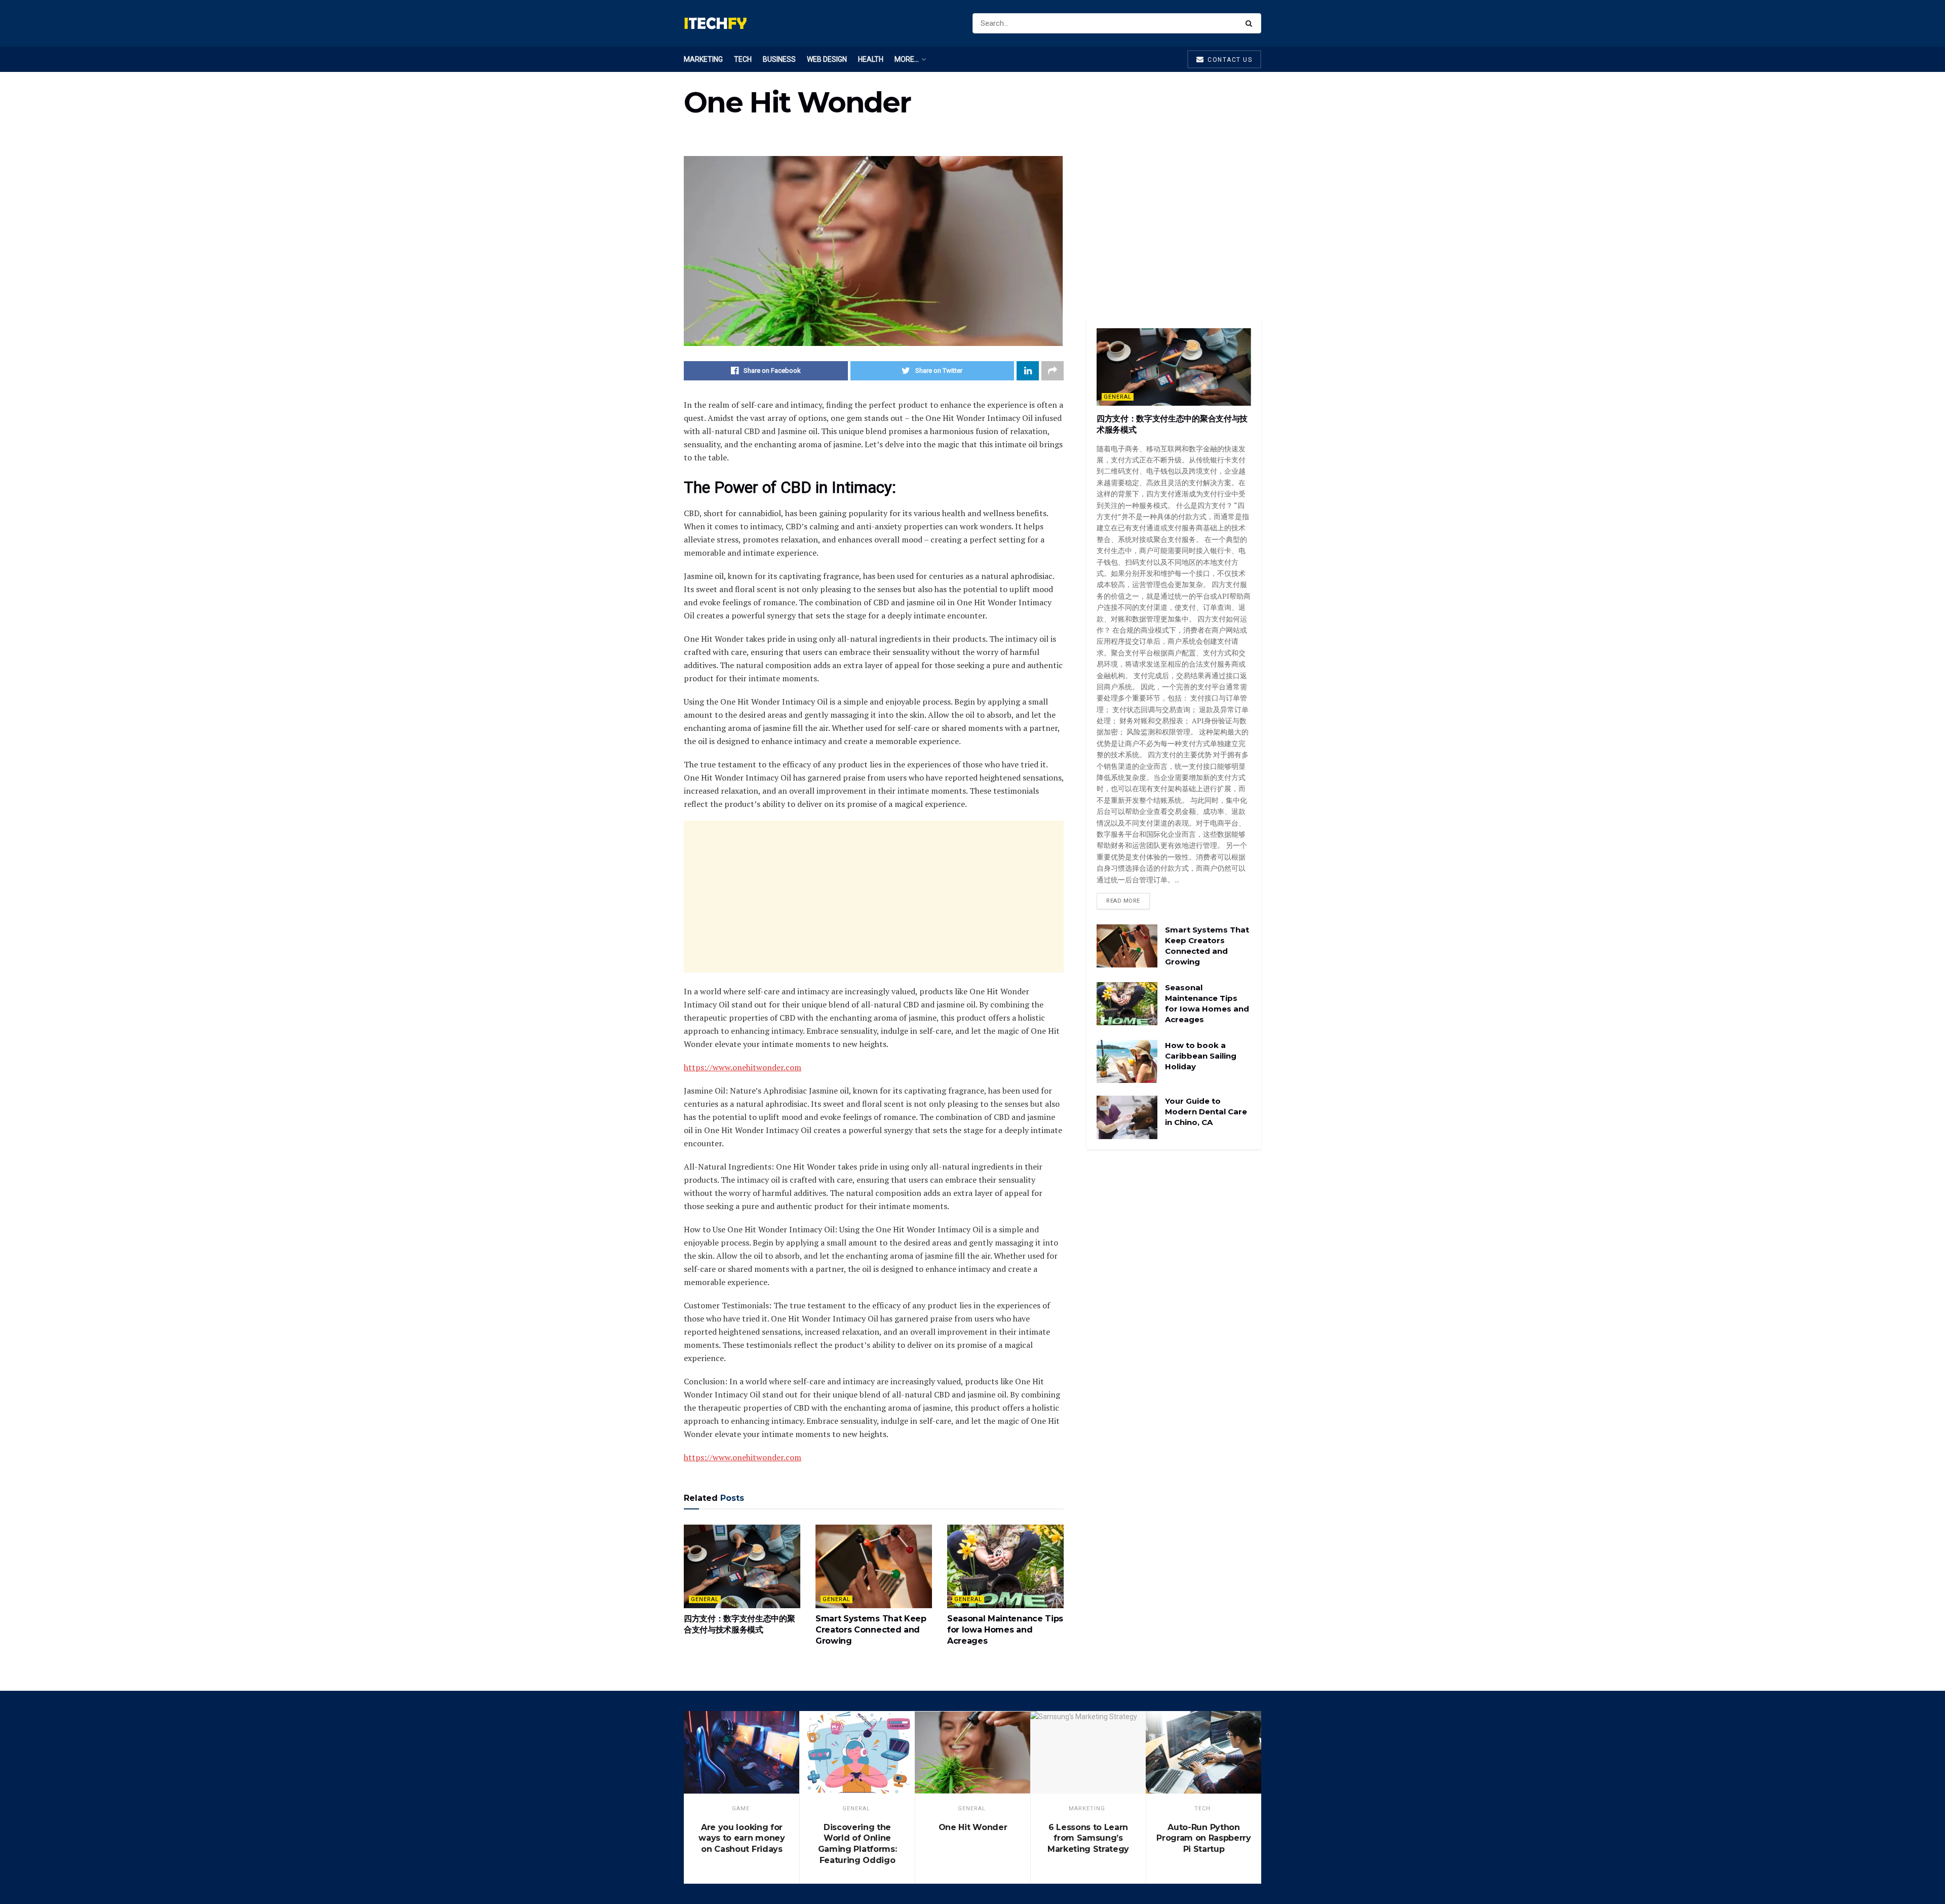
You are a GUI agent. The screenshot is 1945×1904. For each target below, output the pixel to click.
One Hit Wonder (973, 1827)
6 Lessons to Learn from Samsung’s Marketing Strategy (1088, 1838)
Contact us (1229, 60)
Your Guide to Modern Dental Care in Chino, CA (1206, 1112)
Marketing (703, 59)
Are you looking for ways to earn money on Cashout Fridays (742, 1838)
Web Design (827, 59)
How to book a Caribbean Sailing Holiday (1201, 1056)
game (741, 1809)
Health (871, 59)
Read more (1123, 901)
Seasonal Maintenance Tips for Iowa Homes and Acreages (1005, 1630)
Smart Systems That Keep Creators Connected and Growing (871, 1630)
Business (779, 59)
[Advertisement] (874, 897)
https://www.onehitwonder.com (743, 1067)
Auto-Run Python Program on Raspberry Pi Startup (1204, 1838)
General (705, 1599)
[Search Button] (1251, 23)
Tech (743, 59)
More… (907, 59)
